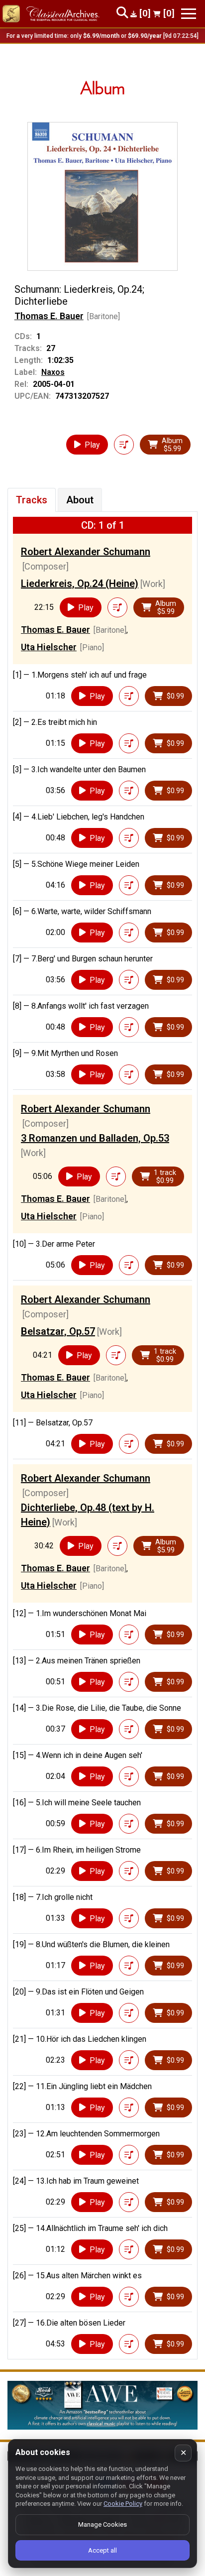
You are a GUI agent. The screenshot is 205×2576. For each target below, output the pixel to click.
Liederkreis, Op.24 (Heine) (80, 584)
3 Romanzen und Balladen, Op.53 (95, 1138)
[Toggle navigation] (189, 14)
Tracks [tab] (32, 500)
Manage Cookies (102, 2524)
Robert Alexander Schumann (86, 552)
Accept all (102, 2550)
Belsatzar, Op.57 (58, 1331)
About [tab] (80, 500)
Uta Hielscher (49, 647)
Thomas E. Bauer (49, 316)
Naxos (53, 372)
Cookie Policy (123, 2504)
